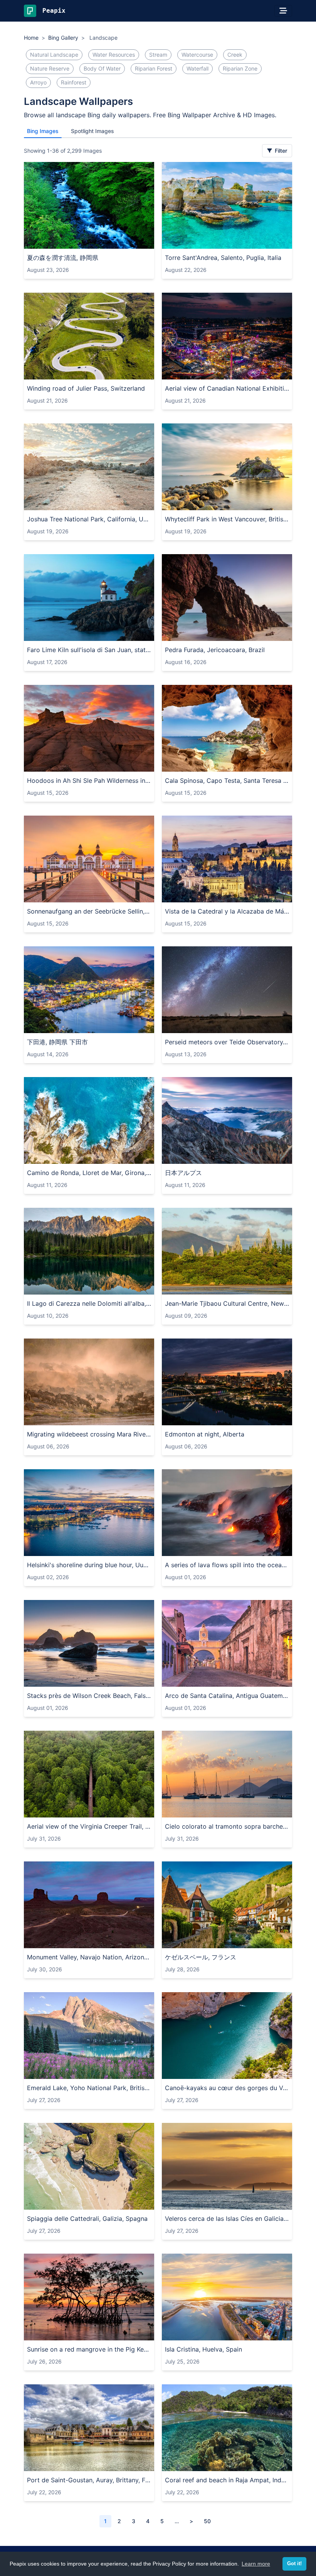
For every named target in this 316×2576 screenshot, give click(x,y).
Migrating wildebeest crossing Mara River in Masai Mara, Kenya (89, 1434)
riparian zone (240, 68)
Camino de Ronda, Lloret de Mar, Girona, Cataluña (89, 1173)
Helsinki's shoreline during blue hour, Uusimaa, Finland (89, 1565)
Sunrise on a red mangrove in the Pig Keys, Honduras (89, 2349)
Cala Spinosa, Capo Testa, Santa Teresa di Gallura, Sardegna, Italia (227, 781)
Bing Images (43, 131)
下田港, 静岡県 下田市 (57, 1042)
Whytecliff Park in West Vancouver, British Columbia (227, 519)
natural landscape (54, 55)
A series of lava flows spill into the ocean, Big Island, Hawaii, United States (227, 1565)
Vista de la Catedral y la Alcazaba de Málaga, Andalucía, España (227, 911)
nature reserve (50, 68)
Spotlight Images (92, 131)
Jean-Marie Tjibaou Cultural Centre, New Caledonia (227, 1303)
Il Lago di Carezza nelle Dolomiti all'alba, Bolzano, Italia (89, 1303)
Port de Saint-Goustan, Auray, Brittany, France (89, 2480)
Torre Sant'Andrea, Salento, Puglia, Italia (223, 258)
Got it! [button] (294, 2564)
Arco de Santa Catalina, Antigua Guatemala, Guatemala (227, 1696)
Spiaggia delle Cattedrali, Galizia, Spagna (87, 2219)
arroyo (38, 82)
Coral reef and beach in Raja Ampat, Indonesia (227, 2480)
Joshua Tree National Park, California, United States (89, 519)
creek (235, 55)
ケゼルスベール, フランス (201, 1957)
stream (158, 55)
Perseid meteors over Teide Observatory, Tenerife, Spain (227, 1042)
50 (207, 2521)
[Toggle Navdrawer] (283, 11)
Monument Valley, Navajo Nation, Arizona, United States (89, 1957)
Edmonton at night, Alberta (205, 1434)
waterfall (197, 68)
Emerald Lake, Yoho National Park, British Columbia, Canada (89, 2088)
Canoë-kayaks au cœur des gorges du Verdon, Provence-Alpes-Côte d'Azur (227, 2088)
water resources (114, 55)
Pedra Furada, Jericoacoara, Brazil (215, 650)
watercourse (197, 55)
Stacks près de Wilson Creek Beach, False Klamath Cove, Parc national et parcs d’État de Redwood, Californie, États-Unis (89, 1696)
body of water (102, 68)
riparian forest (154, 68)
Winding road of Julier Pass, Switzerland (86, 388)
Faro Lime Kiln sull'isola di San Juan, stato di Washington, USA (89, 650)
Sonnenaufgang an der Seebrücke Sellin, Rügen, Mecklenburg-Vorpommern (89, 911)
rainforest (74, 82)
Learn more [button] (256, 2564)
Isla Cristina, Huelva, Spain (203, 2349)
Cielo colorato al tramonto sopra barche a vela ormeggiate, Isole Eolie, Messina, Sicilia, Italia (227, 1826)
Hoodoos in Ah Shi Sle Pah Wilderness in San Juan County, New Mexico (89, 781)
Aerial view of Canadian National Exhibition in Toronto (227, 388)
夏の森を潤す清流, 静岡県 (63, 258)
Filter (280, 151)
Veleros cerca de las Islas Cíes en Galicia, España (227, 2219)
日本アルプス (183, 1173)
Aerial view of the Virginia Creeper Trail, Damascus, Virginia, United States (89, 1826)
